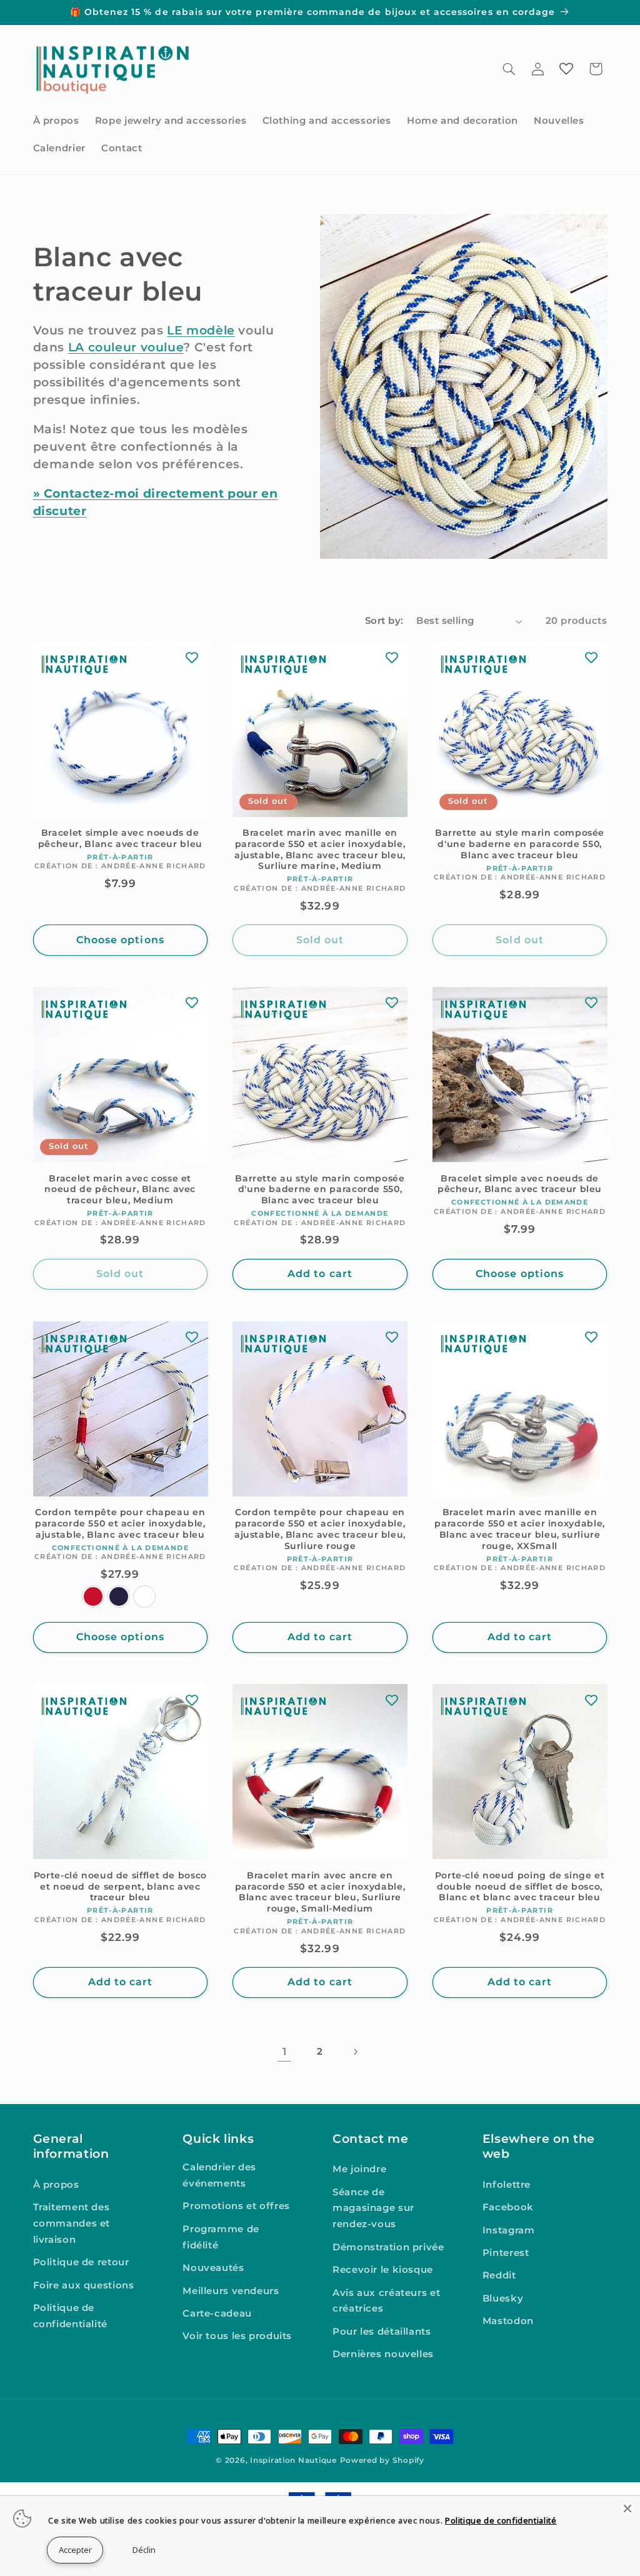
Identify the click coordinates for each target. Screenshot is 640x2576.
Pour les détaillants (382, 2332)
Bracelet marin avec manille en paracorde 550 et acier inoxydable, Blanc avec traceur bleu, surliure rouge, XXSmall (519, 1529)
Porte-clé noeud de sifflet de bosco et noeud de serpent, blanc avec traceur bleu (120, 1887)
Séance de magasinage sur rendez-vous (373, 2208)
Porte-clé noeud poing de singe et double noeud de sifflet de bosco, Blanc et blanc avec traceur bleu (520, 1887)
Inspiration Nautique (293, 2460)
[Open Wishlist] (566, 69)
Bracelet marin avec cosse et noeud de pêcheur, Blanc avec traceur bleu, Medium (120, 1190)
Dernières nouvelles (383, 2354)
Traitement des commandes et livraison (72, 2223)
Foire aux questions (84, 2285)
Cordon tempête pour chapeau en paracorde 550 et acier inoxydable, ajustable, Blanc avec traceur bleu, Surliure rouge (320, 1529)
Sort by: (384, 621)
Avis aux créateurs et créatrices (386, 2301)
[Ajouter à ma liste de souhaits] (192, 658)
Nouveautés (213, 2268)
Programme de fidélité (221, 2237)
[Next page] (356, 2052)
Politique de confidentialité (70, 2316)
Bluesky (503, 2298)
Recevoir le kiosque (383, 2270)
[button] (509, 69)
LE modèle (201, 330)
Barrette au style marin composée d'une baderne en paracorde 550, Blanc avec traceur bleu (520, 844)
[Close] (627, 2508)
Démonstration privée (388, 2247)
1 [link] (285, 2052)
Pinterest (506, 2253)
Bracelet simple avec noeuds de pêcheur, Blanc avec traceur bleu (120, 838)
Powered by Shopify (382, 2460)
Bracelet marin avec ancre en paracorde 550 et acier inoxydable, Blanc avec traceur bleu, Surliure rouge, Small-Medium (320, 1892)
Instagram (509, 2230)
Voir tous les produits (237, 2336)
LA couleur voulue (126, 347)
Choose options (120, 940)
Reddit (499, 2275)
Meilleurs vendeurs (231, 2291)
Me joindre (359, 2169)
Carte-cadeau (217, 2313)
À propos (56, 2185)
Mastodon (508, 2321)
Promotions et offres (236, 2206)
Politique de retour (81, 2262)
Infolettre (507, 2185)
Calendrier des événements (219, 2175)
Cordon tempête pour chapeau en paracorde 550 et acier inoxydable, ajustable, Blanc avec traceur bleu (120, 1523)
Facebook (508, 2207)
